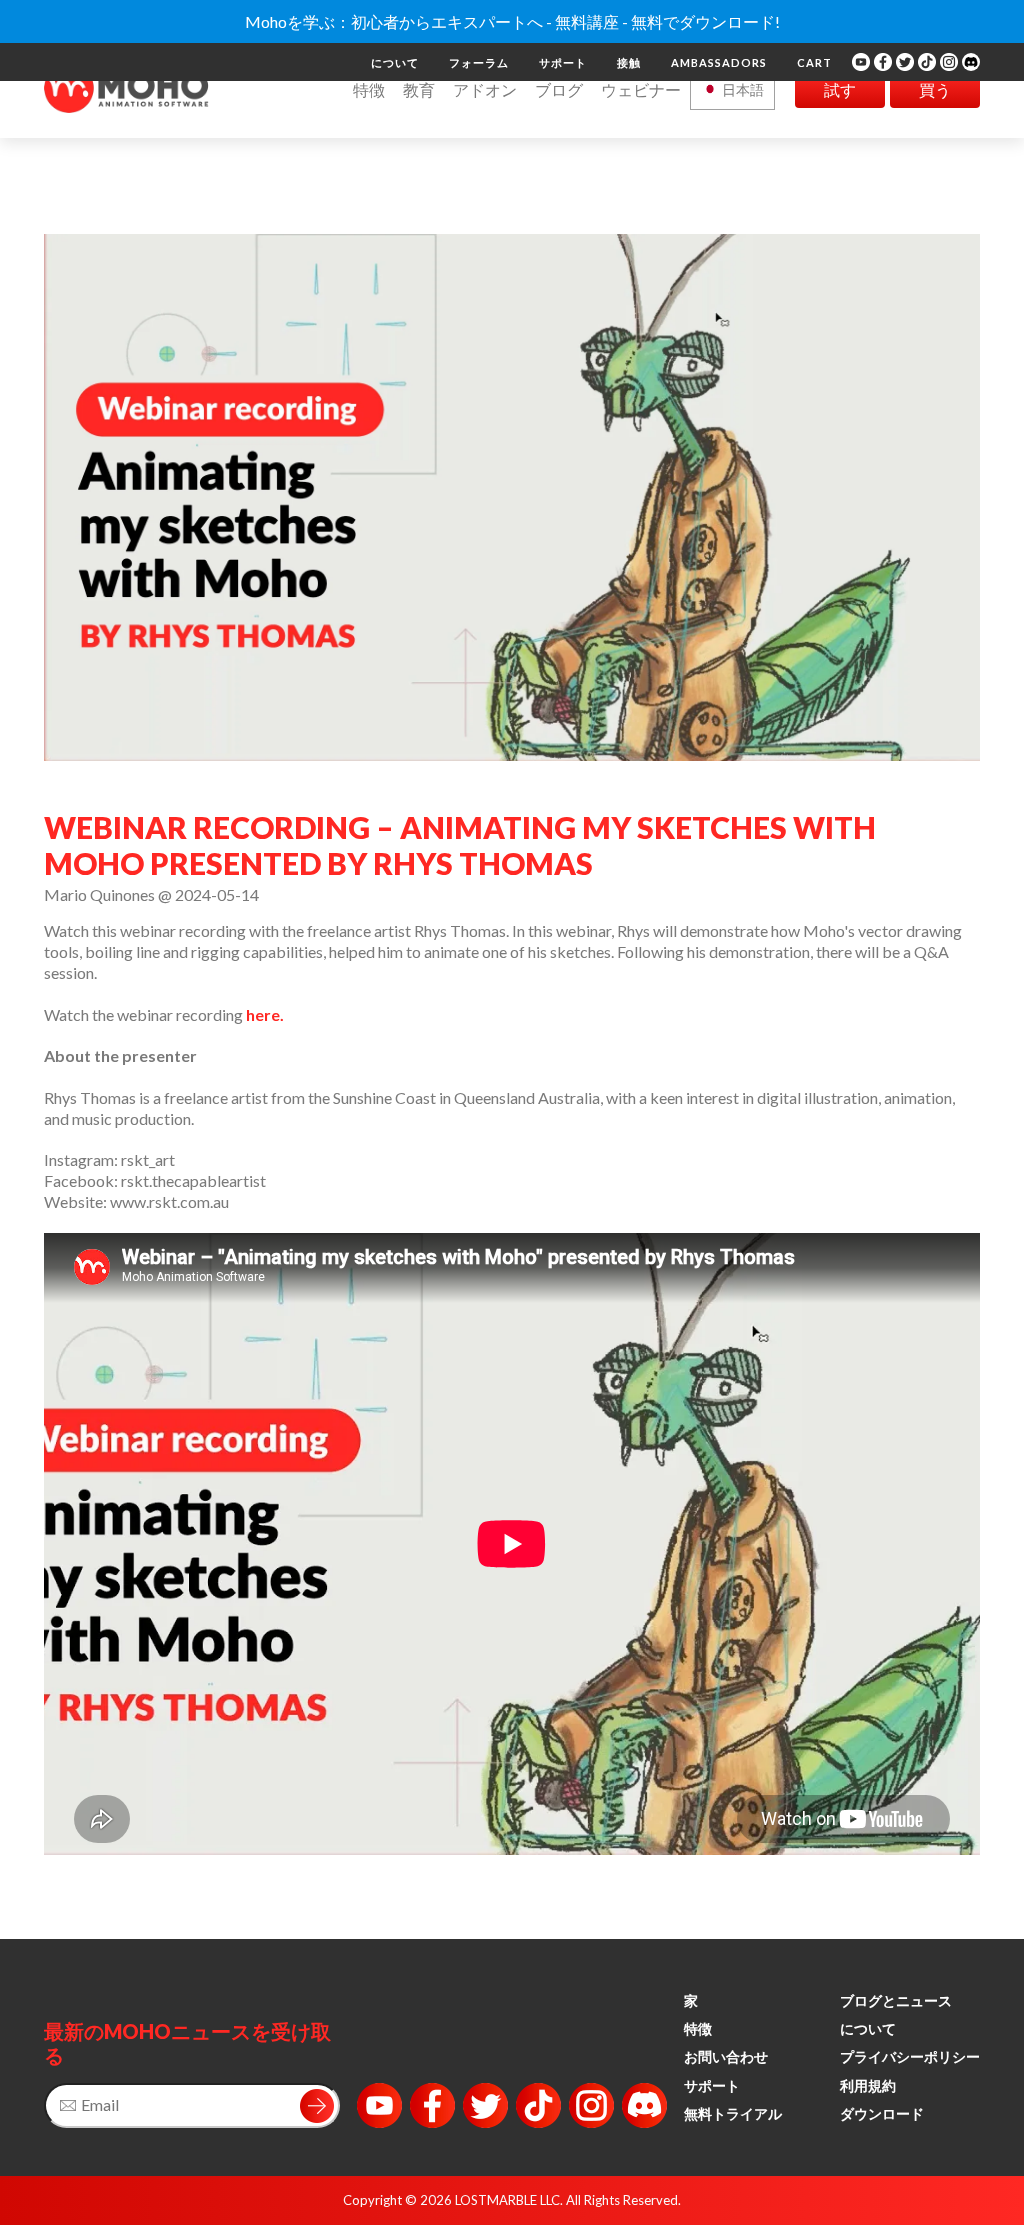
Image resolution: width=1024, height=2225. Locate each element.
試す (840, 89)
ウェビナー (641, 89)
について (395, 62)
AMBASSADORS (719, 62)
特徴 (369, 89)
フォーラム (479, 62)
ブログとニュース (896, 2000)
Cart (814, 62)
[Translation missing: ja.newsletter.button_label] (317, 2106)
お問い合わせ (726, 2056)
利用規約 (868, 2085)
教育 (419, 89)
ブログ (559, 89)
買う (935, 89)
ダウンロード (882, 2113)
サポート (563, 62)
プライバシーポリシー (910, 2056)
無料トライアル (733, 2113)
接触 (629, 62)
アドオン (485, 89)
